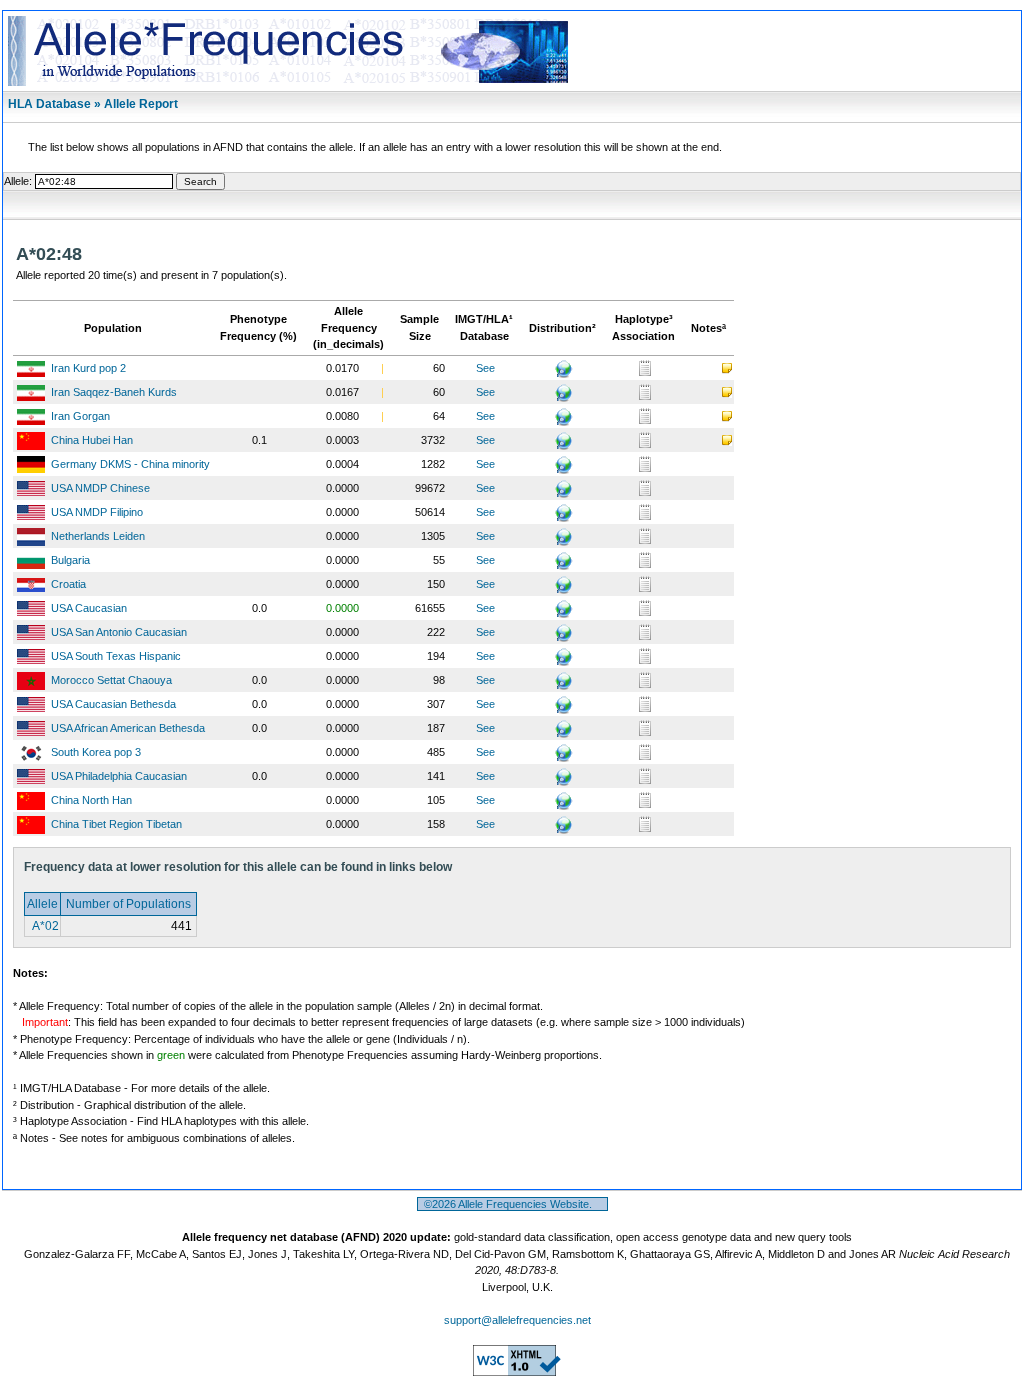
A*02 (44, 926)
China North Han (91, 800)
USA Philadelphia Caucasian (119, 776)
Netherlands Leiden (98, 536)
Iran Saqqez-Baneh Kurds (114, 392)
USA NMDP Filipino (97, 512)
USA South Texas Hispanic (116, 656)
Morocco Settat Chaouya (111, 680)
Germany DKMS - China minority (130, 464)
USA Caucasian (89, 608)
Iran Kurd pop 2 (88, 368)
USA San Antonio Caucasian (119, 632)
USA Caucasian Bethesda (113, 704)
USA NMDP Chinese (100, 488)
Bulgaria (70, 560)
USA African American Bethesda (128, 728)
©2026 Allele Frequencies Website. (512, 1204)
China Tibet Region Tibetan (116, 824)
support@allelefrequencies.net (517, 1320)
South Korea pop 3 (96, 752)
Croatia (68, 584)
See (485, 368)
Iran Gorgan (80, 416)
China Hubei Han (92, 440)
